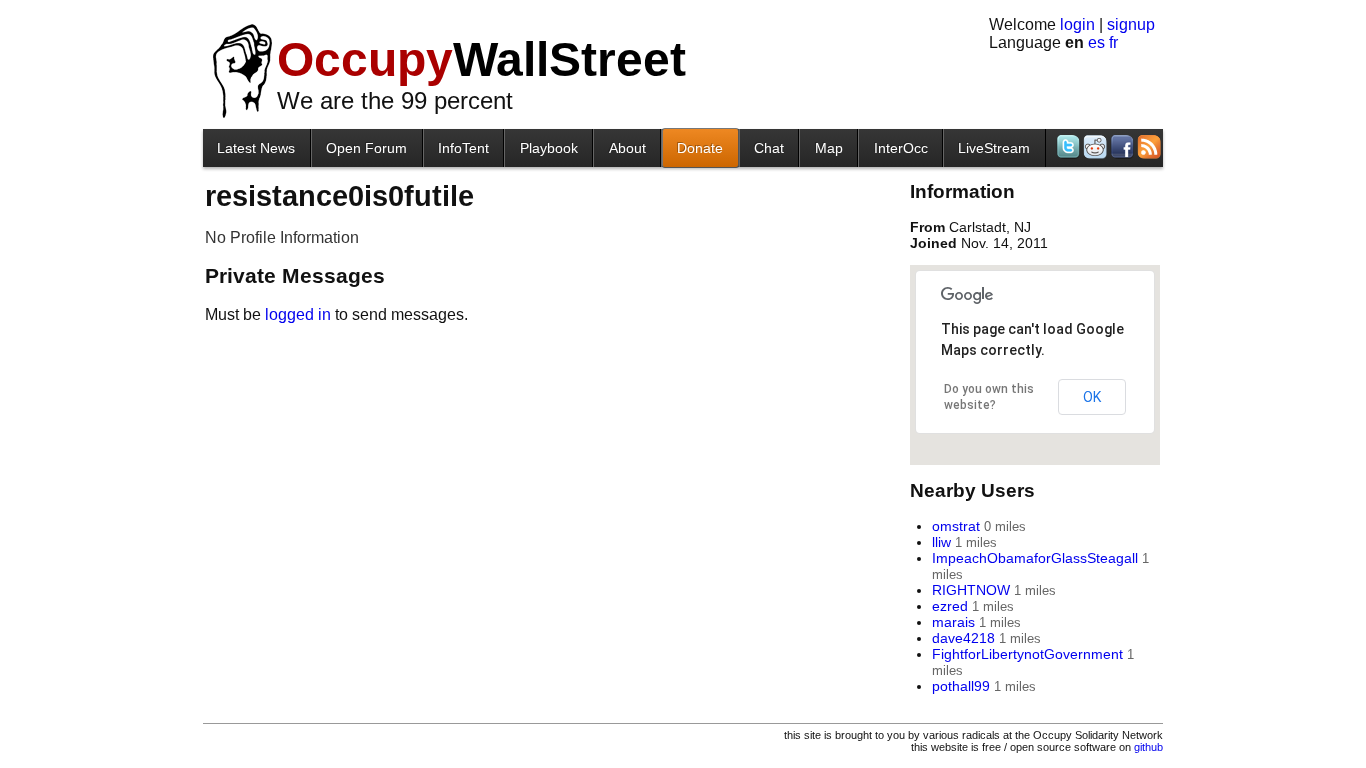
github (1148, 747)
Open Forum (366, 148)
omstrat (956, 526)
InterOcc (901, 148)
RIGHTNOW (971, 590)
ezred (950, 606)
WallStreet (481, 59)
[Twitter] (1066, 146)
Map (829, 148)
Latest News (256, 148)
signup (1131, 24)
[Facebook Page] (1120, 146)
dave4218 (963, 638)
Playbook (549, 148)
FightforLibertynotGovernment (1027, 654)
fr (1113, 42)
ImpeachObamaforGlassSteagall (1035, 558)
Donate (700, 148)
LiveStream (994, 148)
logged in (298, 314)
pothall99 (961, 686)
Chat (769, 148)
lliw (941, 542)
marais (953, 622)
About (627, 148)
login (1077, 24)
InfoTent (463, 148)
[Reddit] (1093, 146)
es (1096, 42)
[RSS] (1147, 146)
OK (1092, 397)
